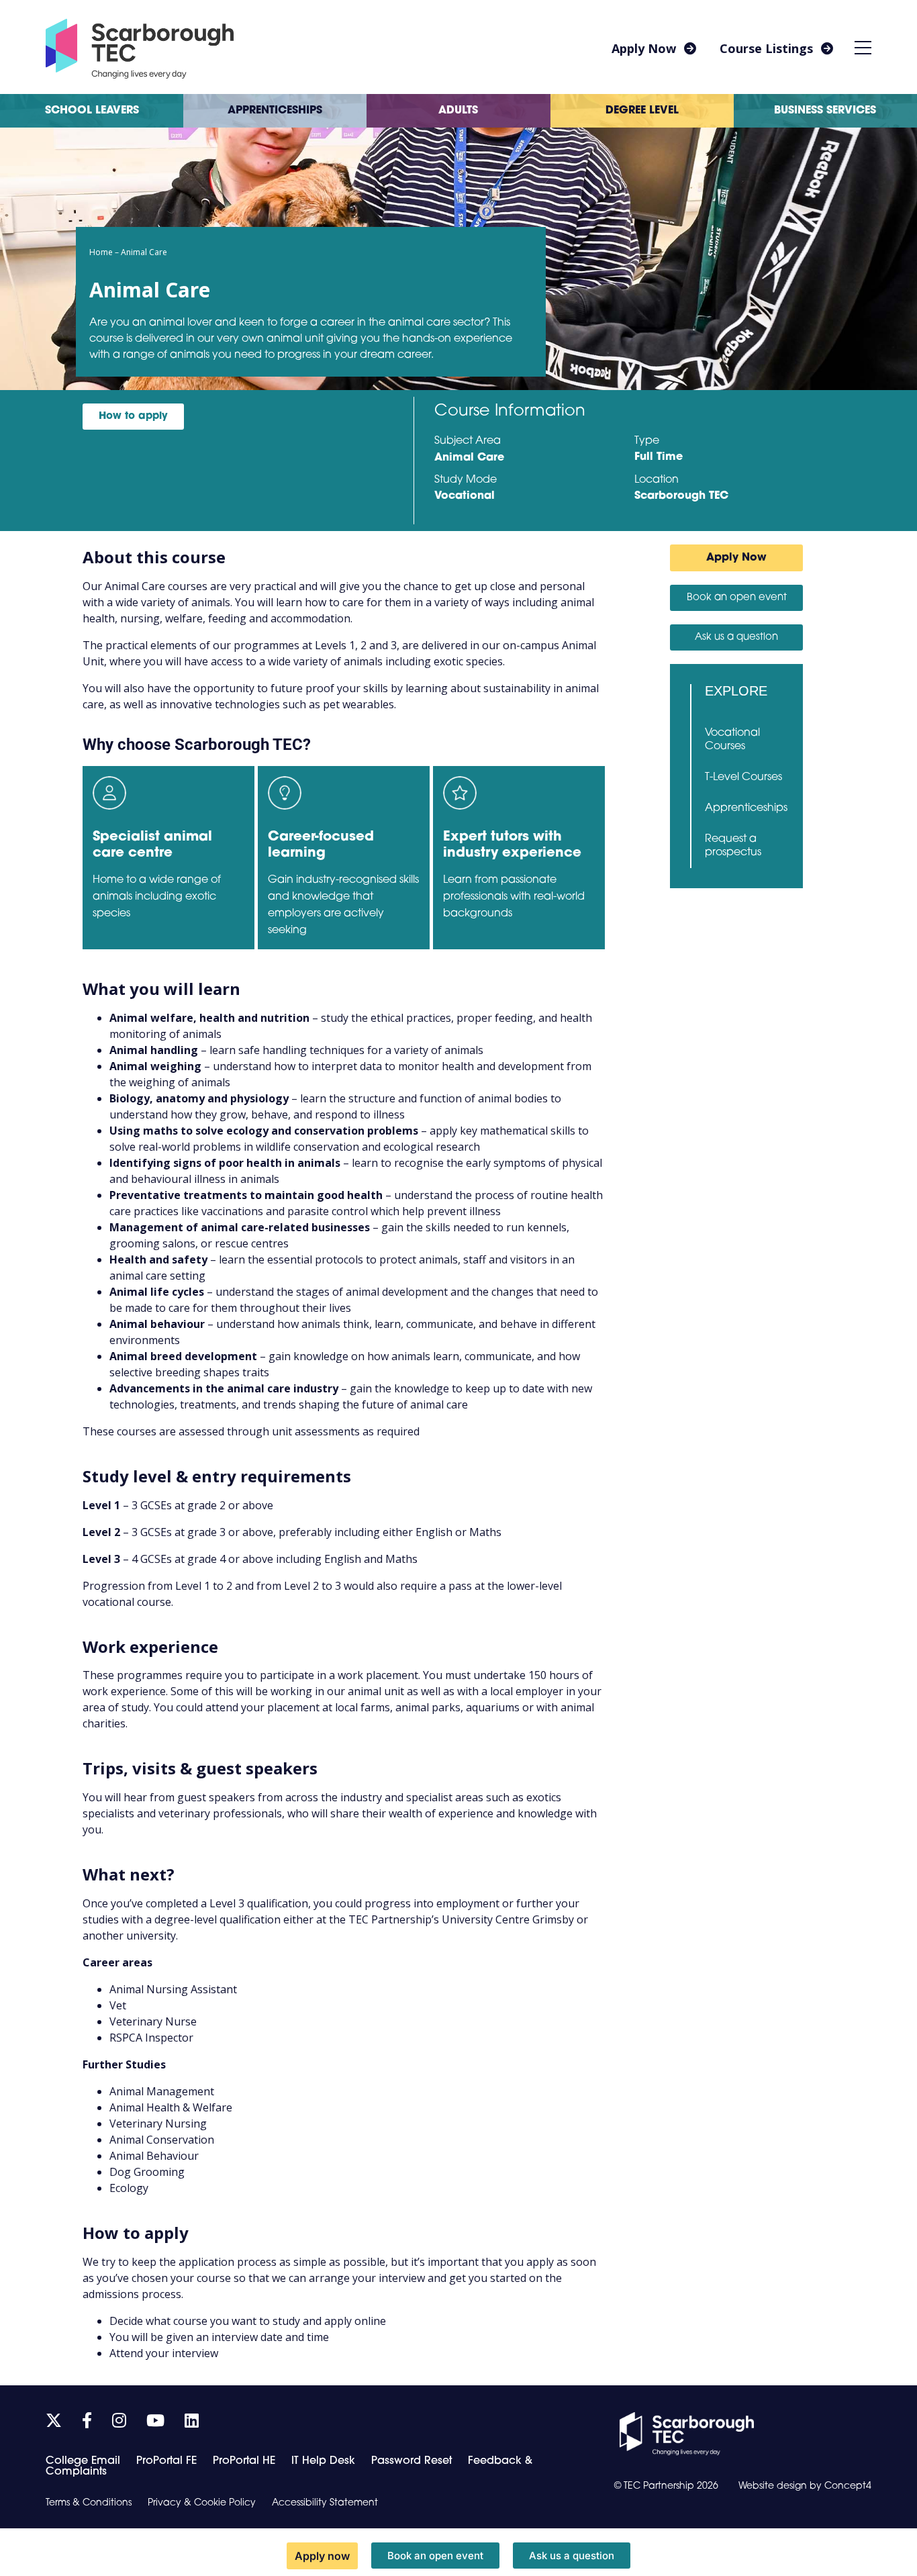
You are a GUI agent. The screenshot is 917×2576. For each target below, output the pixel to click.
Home (101, 252)
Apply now (322, 2556)
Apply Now (644, 48)
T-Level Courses (743, 777)
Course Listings (766, 48)
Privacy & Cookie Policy (202, 2503)
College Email (83, 2461)
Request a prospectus (733, 846)
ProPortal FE (166, 2461)
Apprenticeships (746, 808)
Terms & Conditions (89, 2503)
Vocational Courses (732, 740)
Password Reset (412, 2461)
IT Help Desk (323, 2461)
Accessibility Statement (325, 2503)
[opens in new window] (687, 2434)
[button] (863, 47)
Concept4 (848, 2486)
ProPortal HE (244, 2461)
